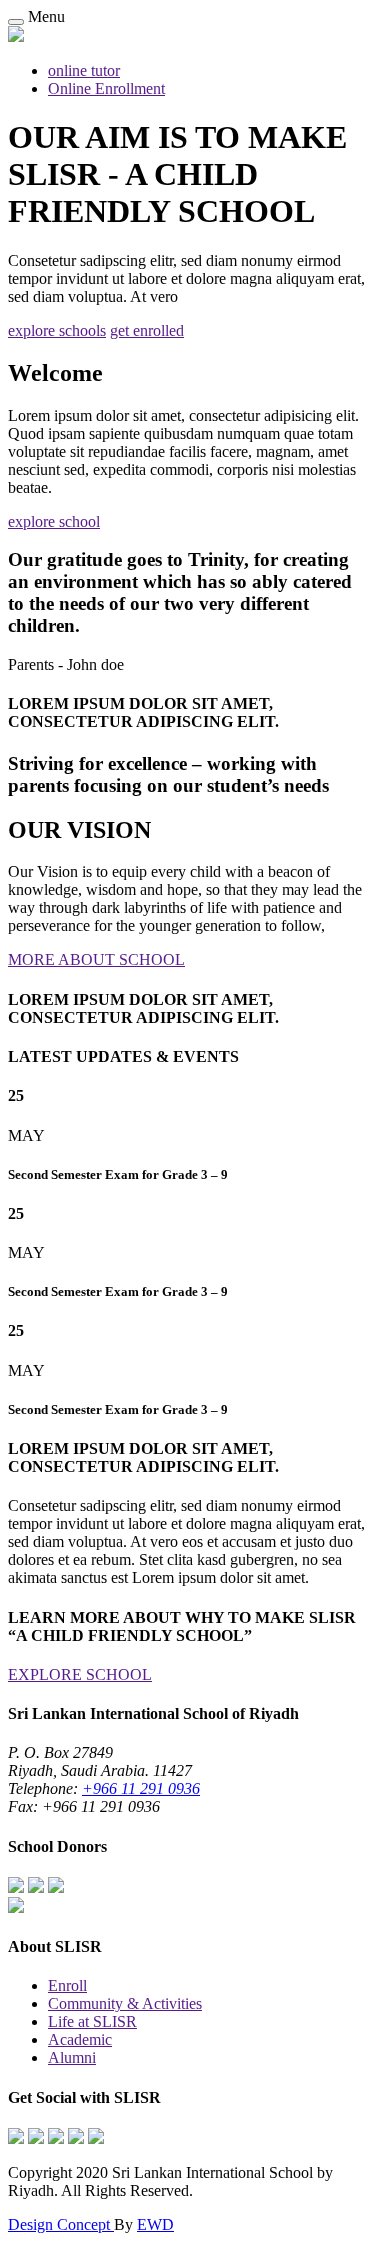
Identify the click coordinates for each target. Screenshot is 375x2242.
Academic (80, 2039)
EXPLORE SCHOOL (80, 1674)
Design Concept (61, 2224)
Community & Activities (125, 2003)
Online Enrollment (106, 88)
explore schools (57, 330)
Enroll (67, 1985)
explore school (54, 521)
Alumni (72, 2057)
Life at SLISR (92, 2021)
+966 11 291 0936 (141, 1788)
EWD (155, 2224)
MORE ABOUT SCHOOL (96, 959)
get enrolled (147, 330)
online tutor (84, 70)
